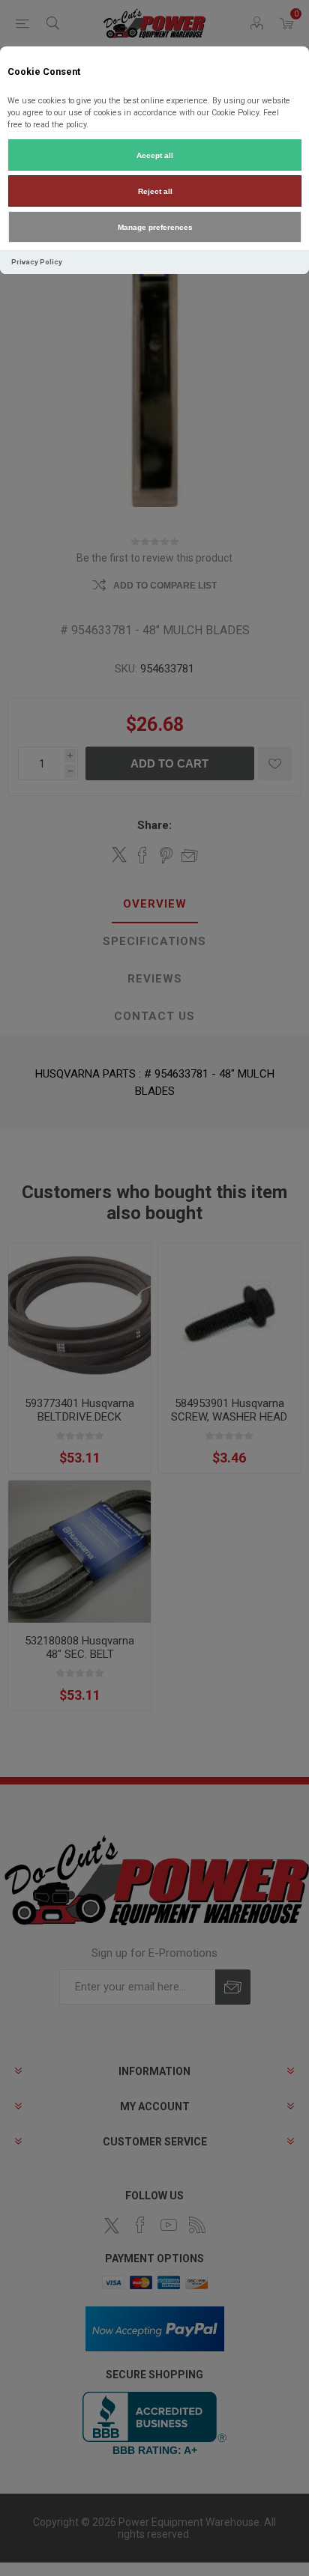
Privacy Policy (37, 262)
